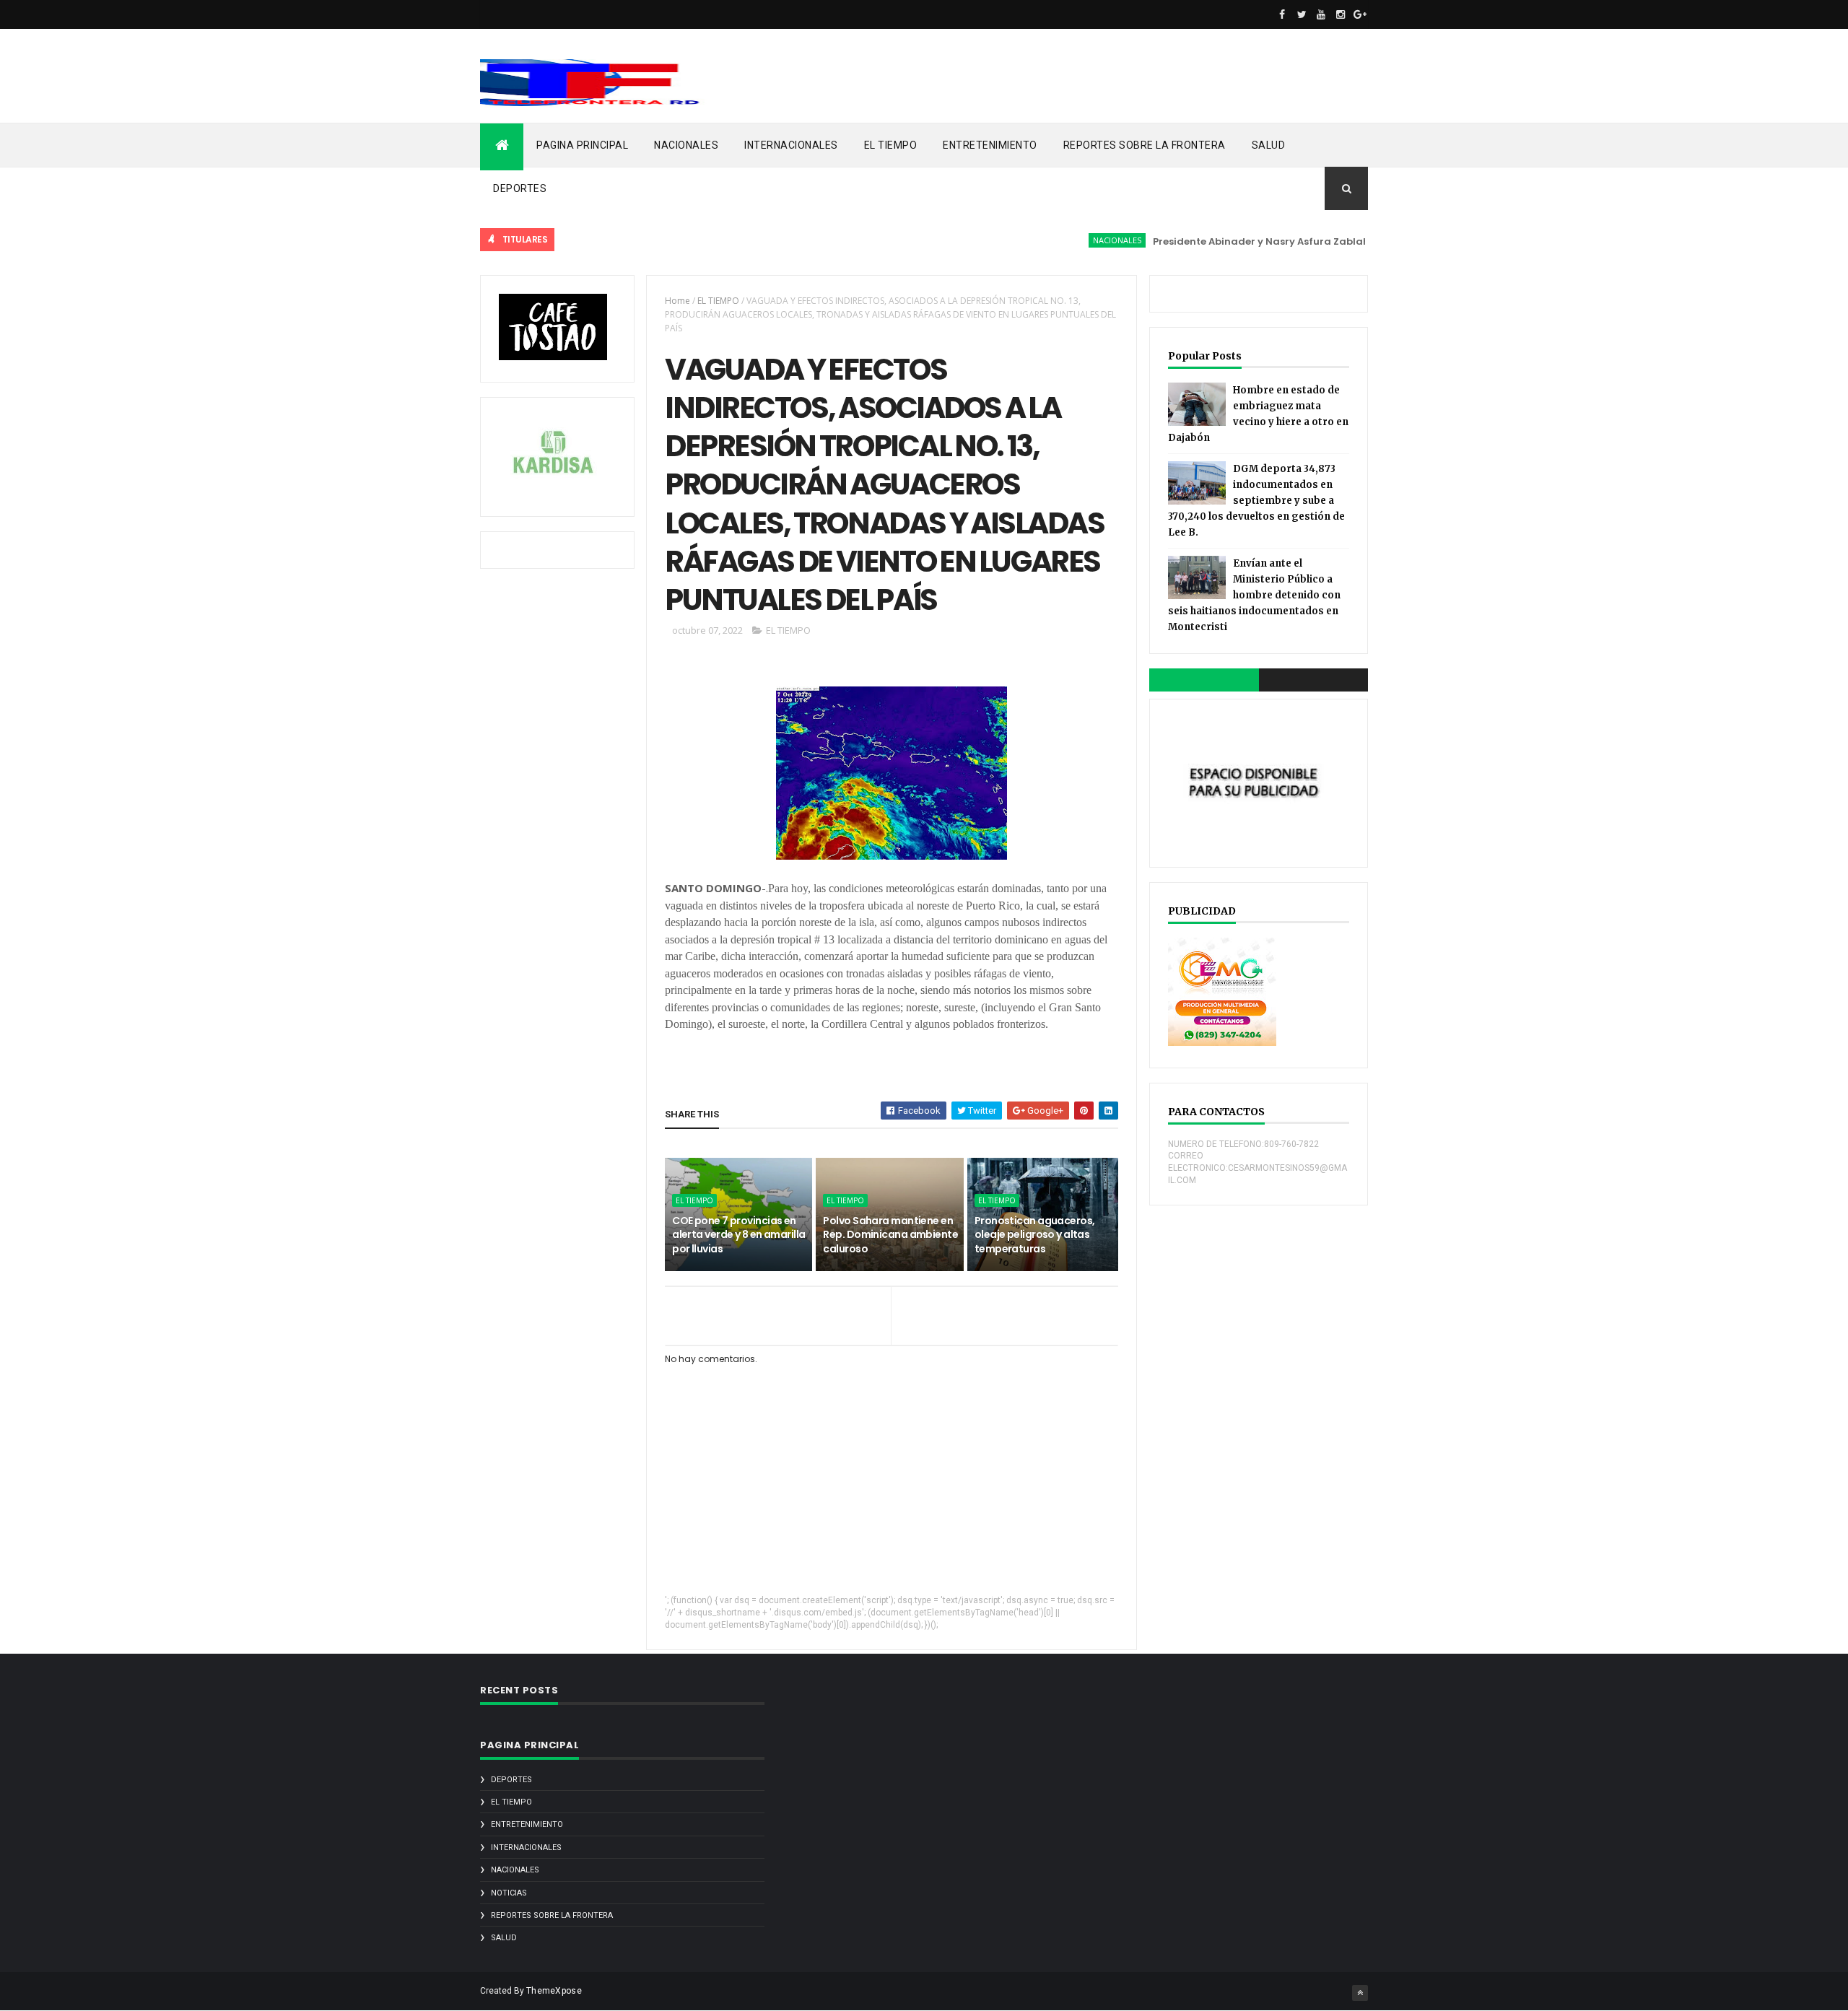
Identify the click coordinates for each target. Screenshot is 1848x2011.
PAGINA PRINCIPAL (582, 145)
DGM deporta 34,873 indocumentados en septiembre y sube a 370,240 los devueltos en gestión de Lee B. (1256, 501)
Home (677, 301)
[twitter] (1302, 14)
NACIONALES (686, 145)
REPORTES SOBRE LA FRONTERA (1145, 145)
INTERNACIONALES (791, 145)
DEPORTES (520, 188)
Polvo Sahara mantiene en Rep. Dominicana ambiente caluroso (890, 1235)
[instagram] (1341, 14)
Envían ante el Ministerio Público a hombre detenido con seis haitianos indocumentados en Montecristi (1254, 595)
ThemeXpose (554, 1991)
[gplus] (1360, 14)
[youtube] (1321, 14)
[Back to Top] (1360, 1993)
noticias (509, 1893)
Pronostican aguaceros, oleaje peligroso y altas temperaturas (1035, 1235)
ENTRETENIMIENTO (990, 145)
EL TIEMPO (891, 145)
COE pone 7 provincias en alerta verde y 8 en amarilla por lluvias (738, 1235)
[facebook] (1282, 14)
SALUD (1269, 145)
